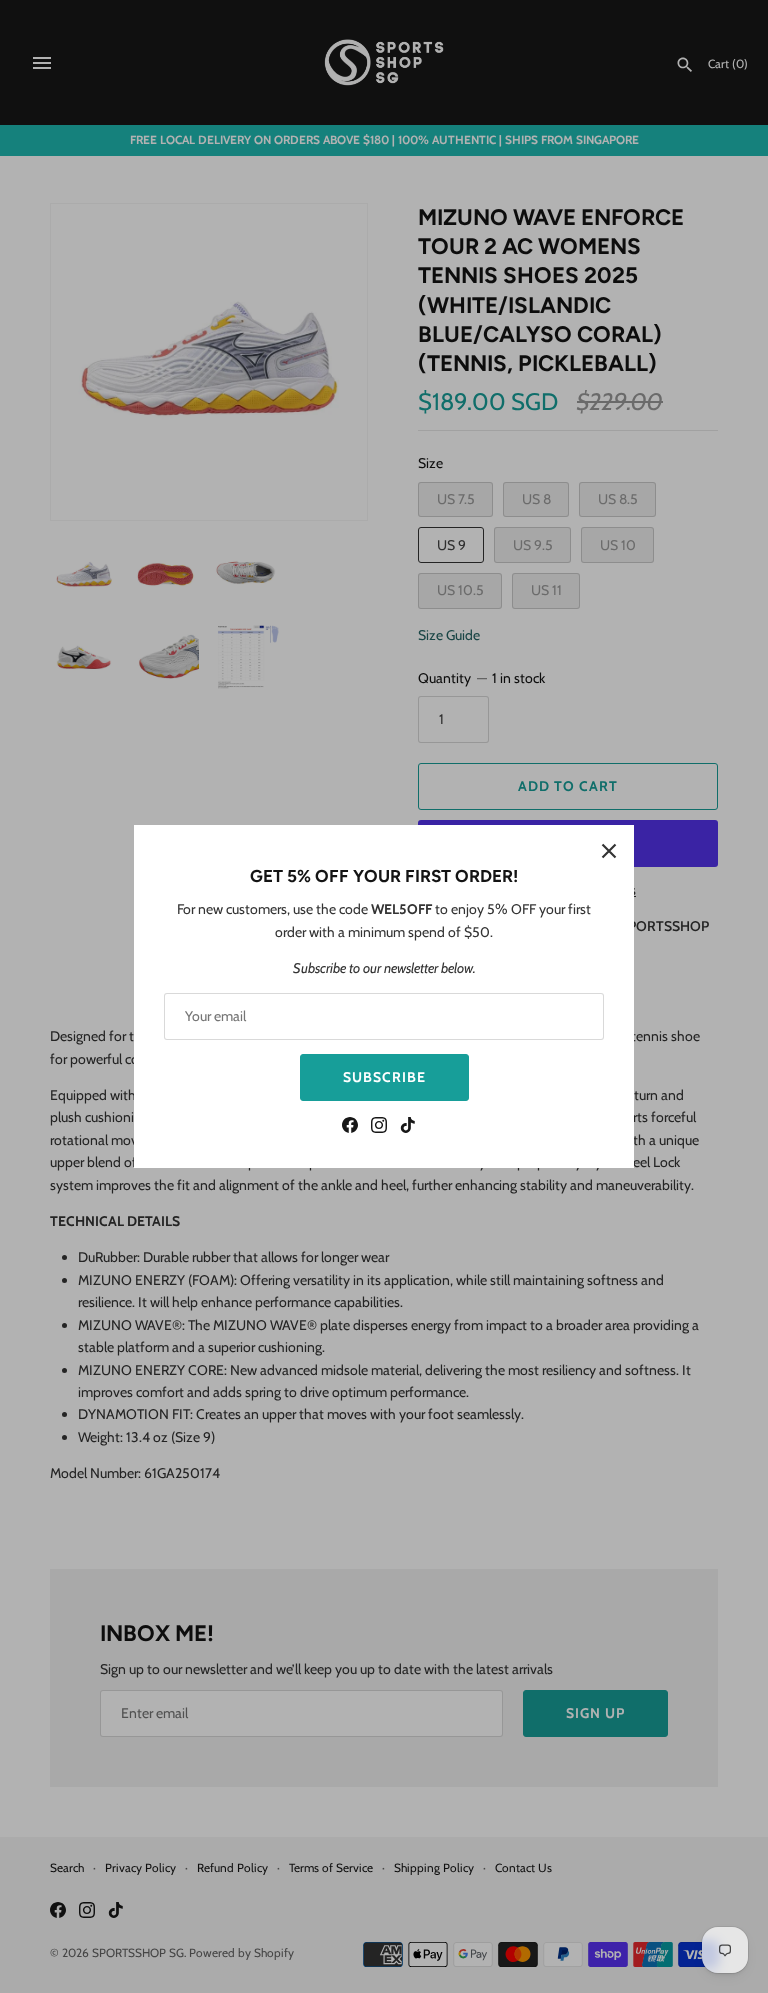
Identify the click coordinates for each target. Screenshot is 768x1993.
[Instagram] (379, 1127)
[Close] (609, 850)
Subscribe (384, 1077)
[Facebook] (350, 1127)
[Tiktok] (408, 1127)
